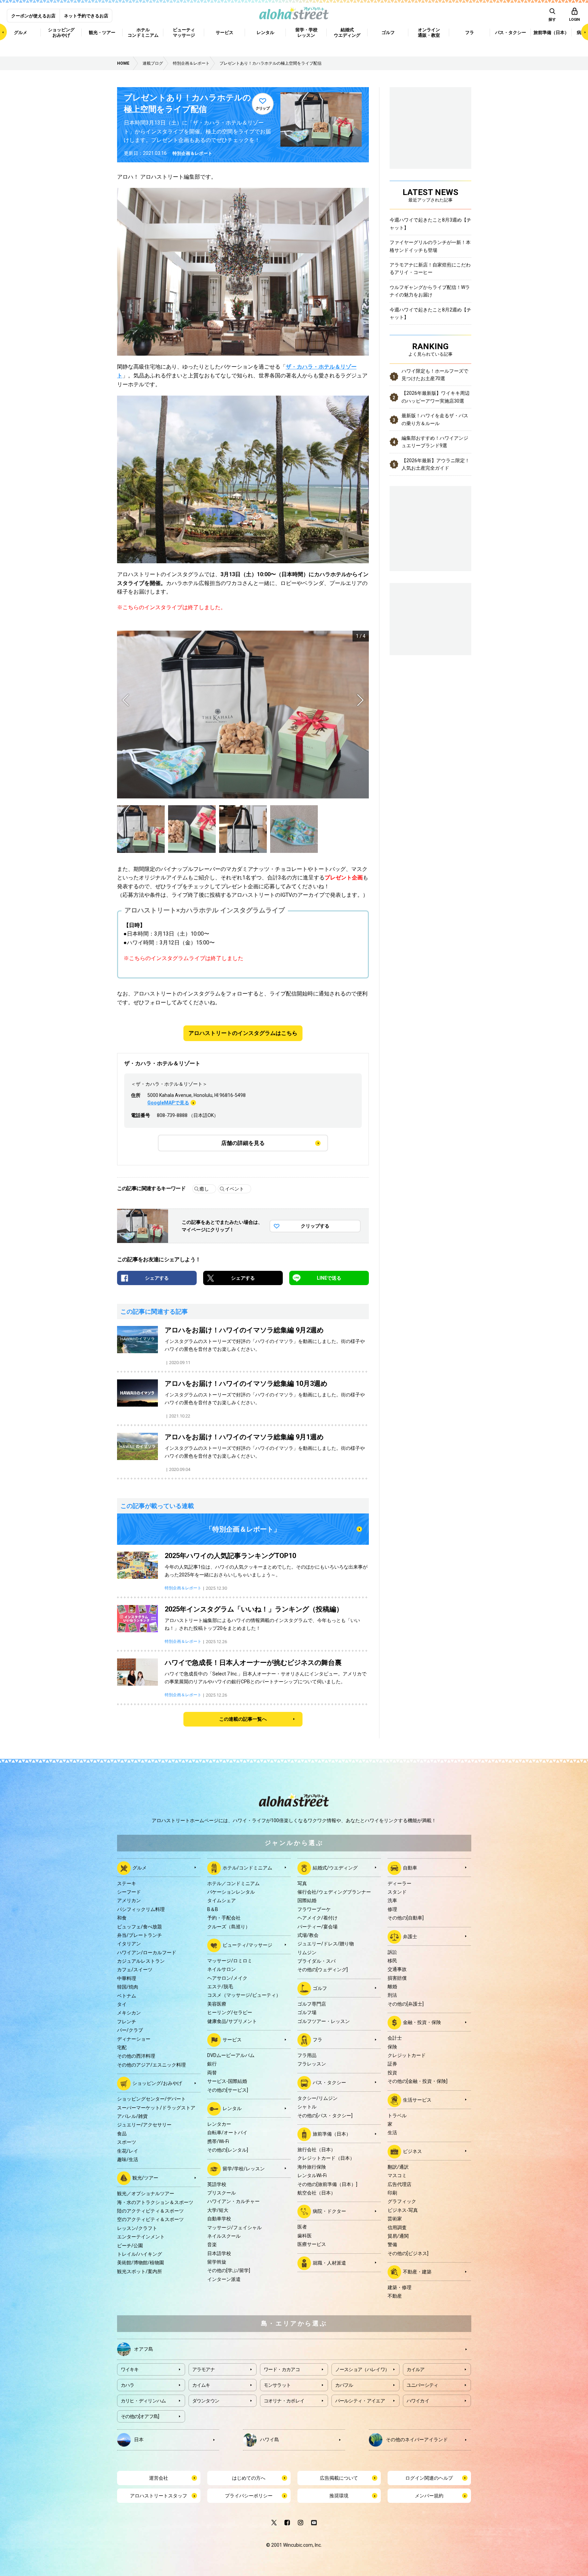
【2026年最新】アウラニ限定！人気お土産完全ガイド (436, 464)
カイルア (416, 2369)
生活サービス (417, 2100)
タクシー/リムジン (317, 2098)
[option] (243, 715)
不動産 (395, 2296)
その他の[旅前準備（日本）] (327, 2184)
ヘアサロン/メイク (227, 1978)
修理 (392, 1909)
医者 (302, 2227)
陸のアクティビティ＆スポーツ (150, 2211)
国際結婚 (307, 1900)
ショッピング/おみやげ (157, 2083)
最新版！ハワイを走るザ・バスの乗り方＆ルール (435, 419)
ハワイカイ (418, 2401)
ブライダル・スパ (316, 1961)
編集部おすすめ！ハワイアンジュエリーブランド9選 (435, 442)
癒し (204, 1189)
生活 (392, 2133)
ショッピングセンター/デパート (151, 2099)
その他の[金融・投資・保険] (418, 2081)
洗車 (392, 1900)
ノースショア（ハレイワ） (362, 2369)
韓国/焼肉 (128, 1987)
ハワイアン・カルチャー (233, 2201)
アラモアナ (204, 2369)
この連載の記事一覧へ (243, 1719)
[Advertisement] (430, 618)
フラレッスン (312, 2064)
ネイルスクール (224, 2236)
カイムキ (201, 2385)
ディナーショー (134, 2039)
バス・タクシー (329, 2083)
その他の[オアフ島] (140, 2416)
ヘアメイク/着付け (317, 1918)
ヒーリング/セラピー (230, 2012)
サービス (232, 2040)
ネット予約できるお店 (86, 16)
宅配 (122, 2047)
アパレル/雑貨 (132, 2116)
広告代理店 (399, 2184)
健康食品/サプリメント (232, 2021)
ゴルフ (320, 1988)
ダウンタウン (206, 2401)
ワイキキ (130, 2369)
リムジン (307, 1953)
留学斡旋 (217, 2262)
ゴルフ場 (307, 2012)
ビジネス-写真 (403, 2210)
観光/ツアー (145, 2178)
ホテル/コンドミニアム (247, 1867)
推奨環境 (339, 2496)
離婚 (392, 1987)
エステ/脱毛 (220, 1987)
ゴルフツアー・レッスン (324, 2021)
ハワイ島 (269, 2439)
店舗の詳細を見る (243, 1143)
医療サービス (312, 2244)
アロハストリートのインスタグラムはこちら (243, 1033)
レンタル (232, 2108)
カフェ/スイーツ (135, 1970)
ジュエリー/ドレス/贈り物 (326, 1944)
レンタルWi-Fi (312, 2175)
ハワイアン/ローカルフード (147, 1953)
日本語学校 (219, 2253)
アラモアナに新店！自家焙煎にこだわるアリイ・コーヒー (430, 269)
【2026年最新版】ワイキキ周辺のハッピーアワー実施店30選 (436, 397)
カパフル (344, 2385)
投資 (392, 2073)
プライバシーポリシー (249, 2496)
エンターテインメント (141, 2237)
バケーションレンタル (231, 1892)
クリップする (315, 1226)
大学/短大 (218, 2210)
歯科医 (305, 2236)
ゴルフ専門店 (312, 2004)
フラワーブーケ (314, 1909)
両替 (212, 2073)
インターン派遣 (224, 2279)
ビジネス (412, 2151)
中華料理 (127, 1978)
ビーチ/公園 (130, 2246)
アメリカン (129, 1900)
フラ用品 (307, 2055)
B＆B (213, 1909)
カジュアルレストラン (141, 1961)
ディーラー (399, 1883)
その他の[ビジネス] (408, 2253)
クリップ (263, 108)
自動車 (410, 1867)
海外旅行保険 (312, 2167)
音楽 (212, 2245)
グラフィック (402, 2201)
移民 (392, 1961)
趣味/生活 (128, 2159)
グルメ (140, 1867)
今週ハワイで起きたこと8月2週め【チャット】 (430, 313)
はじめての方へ (249, 2478)
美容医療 (217, 2004)
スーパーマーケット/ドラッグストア (156, 2108)
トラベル (397, 2116)
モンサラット (277, 2385)
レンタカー (219, 2124)
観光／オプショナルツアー (146, 2193)
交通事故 (397, 1969)
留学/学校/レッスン (244, 2168)
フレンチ (127, 2022)
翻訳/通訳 (398, 2167)
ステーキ (127, 1883)
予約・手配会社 (224, 1918)
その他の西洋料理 (136, 2056)
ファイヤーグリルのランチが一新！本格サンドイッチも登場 (430, 246)
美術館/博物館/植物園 (141, 2263)
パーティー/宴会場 (317, 1927)
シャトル (307, 2107)
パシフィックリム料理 (141, 1909)
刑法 (392, 1995)
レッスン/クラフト (137, 2228)
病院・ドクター (329, 2211)
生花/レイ (128, 2151)
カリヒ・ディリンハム (143, 2401)
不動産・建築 (417, 2272)
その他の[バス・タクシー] (325, 2116)
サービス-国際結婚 (227, 2081)
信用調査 (397, 2227)
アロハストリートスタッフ (159, 2496)
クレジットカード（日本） (326, 2158)
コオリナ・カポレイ (284, 2401)
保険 (392, 2047)
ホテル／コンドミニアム (233, 1883)
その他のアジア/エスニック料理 (151, 2065)
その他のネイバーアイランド (417, 2439)
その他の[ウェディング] (323, 1970)
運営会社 (159, 2478)
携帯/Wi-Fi (218, 2141)
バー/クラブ (130, 2030)
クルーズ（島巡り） (229, 1927)
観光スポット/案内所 (140, 2271)
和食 (122, 1918)
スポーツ (127, 2142)
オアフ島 (144, 2349)
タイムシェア (222, 1900)
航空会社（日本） (316, 2193)
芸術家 (395, 2219)
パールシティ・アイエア (360, 2401)
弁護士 (410, 1936)
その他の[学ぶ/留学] (229, 2270)
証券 (392, 2064)
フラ (317, 2040)
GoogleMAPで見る (168, 1103)
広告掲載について (339, 2478)
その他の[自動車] (406, 1918)
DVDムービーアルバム (231, 2055)
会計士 (395, 2038)
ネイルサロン (222, 1969)
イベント (234, 1189)
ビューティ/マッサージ (247, 1945)
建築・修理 (399, 2287)
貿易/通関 (398, 2236)
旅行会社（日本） (316, 2150)
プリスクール (222, 2193)
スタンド (397, 1892)
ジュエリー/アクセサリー (144, 2125)
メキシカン (129, 2013)
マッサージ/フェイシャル (234, 2227)
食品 (122, 2134)
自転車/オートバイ (227, 2133)
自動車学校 (219, 2219)
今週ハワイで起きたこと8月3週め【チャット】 (430, 224)
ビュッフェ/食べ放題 (140, 1927)
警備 (392, 2245)
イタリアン (129, 1944)
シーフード (129, 1892)
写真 (302, 1883)
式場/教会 (308, 1935)
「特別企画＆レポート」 (243, 1529)
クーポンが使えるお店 (33, 16)
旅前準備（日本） (332, 2134)
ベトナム (127, 1996)
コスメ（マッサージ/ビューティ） (244, 1995)
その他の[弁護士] (406, 2004)
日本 (139, 2439)
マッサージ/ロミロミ (230, 1961)
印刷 (392, 2193)
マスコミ (397, 2175)
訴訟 (392, 1952)
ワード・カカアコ (282, 2369)
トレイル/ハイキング (140, 2254)
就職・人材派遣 (329, 2263)
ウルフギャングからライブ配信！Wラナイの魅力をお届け (430, 291)
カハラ (128, 2385)
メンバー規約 (429, 2496)
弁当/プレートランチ (140, 1935)
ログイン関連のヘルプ (429, 2478)
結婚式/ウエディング (335, 1867)
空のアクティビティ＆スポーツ (150, 2219)
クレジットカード (407, 2055)
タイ (122, 2004)
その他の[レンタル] (228, 2150)
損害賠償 (397, 1978)
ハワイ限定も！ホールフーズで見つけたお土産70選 (435, 375)
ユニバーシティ (422, 2385)
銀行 (212, 2064)
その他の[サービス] (228, 2090)
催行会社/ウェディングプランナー (334, 1892)
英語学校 (217, 2184)
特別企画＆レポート (192, 153)
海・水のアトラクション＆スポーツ (155, 2202)
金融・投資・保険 (422, 2022)
